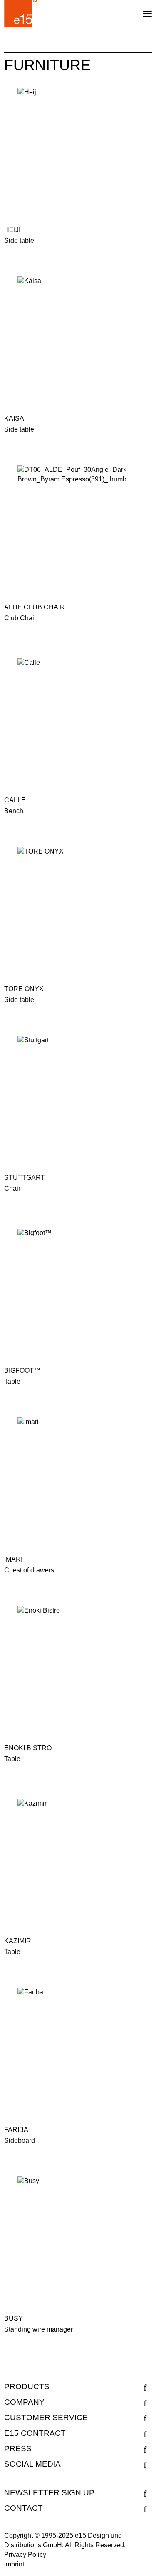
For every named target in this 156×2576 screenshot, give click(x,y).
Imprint (14, 2564)
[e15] (21, 14)
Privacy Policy (25, 2555)
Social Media (32, 2464)
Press (18, 2449)
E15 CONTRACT (35, 2433)
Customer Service (46, 2417)
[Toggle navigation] (140, 10)
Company (24, 2402)
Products (27, 2387)
